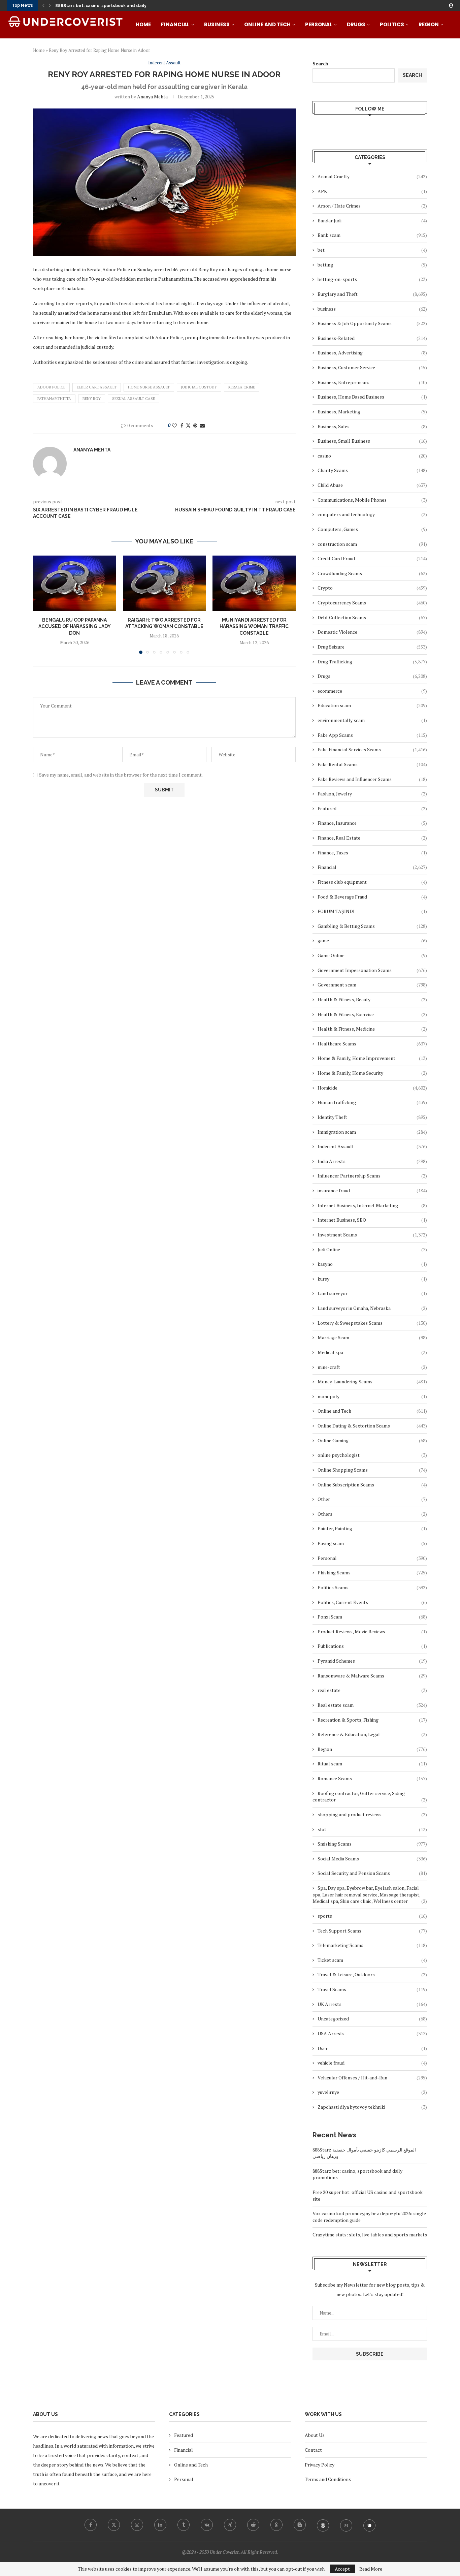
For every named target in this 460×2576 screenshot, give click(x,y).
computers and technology (372, 514)
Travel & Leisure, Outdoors (372, 1974)
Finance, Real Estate (372, 838)
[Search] (450, 53)
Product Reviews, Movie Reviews (372, 1631)
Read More (371, 2569)
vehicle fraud (372, 2063)
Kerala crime (242, 387)
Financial (175, 24)
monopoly (372, 1396)
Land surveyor (372, 1293)
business (372, 309)
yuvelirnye (372, 2092)
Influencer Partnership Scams (372, 1176)
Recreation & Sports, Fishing (372, 1720)
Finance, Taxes (372, 853)
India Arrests (372, 1161)
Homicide (372, 1088)
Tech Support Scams (372, 1931)
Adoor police (51, 387)
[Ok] (276, 2525)
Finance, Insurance (372, 823)
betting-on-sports (372, 279)
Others (372, 1514)
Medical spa (372, 1352)
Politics (392, 24)
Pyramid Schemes (372, 1661)
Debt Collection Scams (372, 617)
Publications (372, 1646)
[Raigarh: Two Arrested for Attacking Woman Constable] (165, 583)
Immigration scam (372, 1132)
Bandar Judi (372, 221)
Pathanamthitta (54, 399)
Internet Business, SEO (372, 1220)
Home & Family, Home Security (372, 1073)
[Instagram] (137, 2525)
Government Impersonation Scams (372, 970)
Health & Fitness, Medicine (372, 1029)
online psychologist (372, 1455)
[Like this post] (174, 425)
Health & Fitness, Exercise (372, 1014)
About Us (315, 2435)
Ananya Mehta (152, 97)
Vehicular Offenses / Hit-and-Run (372, 2078)
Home (143, 24)
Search (412, 75)
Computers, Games (372, 529)
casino (372, 456)
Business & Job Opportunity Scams (372, 323)
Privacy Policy (320, 2465)
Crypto (372, 588)
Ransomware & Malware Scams (372, 1676)
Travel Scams (372, 1989)
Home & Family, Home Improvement (372, 1058)
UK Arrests (372, 2004)
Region (429, 24)
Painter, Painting (372, 1528)
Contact (313, 2450)
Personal (319, 24)
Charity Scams (372, 470)
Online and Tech (267, 24)
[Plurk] (369, 2525)
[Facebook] (91, 2525)
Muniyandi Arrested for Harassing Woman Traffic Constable (254, 626)
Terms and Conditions (328, 2479)
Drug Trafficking (372, 662)
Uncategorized (372, 2019)
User (372, 2048)
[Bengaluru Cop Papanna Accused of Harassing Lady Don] (75, 583)
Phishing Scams (372, 1573)
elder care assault (97, 387)
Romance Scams (372, 1778)
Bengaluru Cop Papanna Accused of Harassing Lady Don (75, 626)
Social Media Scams (372, 1859)
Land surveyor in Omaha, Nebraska (372, 1308)
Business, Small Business (372, 441)
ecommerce (372, 691)
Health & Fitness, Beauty (372, 999)
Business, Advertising (372, 353)
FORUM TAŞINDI (372, 911)
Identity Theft (372, 1117)
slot (372, 1829)
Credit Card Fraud (372, 558)
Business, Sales (372, 426)
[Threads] (323, 2525)
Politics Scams (372, 1587)
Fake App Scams (372, 735)
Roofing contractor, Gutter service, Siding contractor (370, 1797)
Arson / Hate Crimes (372, 206)
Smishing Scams (372, 1844)
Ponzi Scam (372, 1617)
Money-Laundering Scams (372, 1381)
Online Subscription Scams (372, 1485)
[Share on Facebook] (182, 425)
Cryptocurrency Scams (372, 603)
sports (372, 1916)
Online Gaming (372, 1440)
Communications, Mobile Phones (372, 500)
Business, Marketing (372, 412)
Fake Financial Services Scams (372, 749)
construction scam (372, 544)
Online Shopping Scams (372, 1470)
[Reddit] (253, 2525)
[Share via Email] (202, 425)
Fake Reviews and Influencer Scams (372, 779)
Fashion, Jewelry (372, 794)
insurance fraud (372, 1190)
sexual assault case (134, 399)
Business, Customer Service (372, 367)
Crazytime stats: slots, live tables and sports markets (370, 2235)
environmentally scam (372, 720)
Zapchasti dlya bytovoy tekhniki (372, 2107)
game (372, 940)
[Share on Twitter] (188, 425)
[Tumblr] (184, 2525)
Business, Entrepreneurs (372, 382)
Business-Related (372, 338)
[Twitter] (114, 2525)
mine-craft (372, 1367)
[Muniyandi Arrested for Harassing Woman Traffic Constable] (254, 583)
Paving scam (372, 1543)
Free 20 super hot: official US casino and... (99, 6)
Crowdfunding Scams (372, 573)
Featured (372, 808)
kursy (372, 1279)
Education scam (372, 705)
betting (372, 265)
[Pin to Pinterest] (195, 425)
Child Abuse (372, 485)
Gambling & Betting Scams (372, 926)
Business (217, 24)
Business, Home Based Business (372, 397)
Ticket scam (372, 1960)
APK (372, 191)
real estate (372, 1690)
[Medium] (346, 2525)
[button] (43, 5)
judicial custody (199, 387)
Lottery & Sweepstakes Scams (372, 1323)
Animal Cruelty (372, 176)
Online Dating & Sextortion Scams (372, 1426)
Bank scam (372, 235)
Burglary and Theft (372, 294)
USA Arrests (372, 2033)
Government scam (372, 985)
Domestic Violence (372, 632)
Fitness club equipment (372, 882)
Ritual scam (372, 1764)
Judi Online (372, 1249)
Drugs (356, 24)
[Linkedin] (160, 2525)
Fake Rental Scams (372, 764)
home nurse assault (149, 387)
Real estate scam (372, 1705)
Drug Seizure (372, 647)
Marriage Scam (372, 1337)
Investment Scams (372, 1235)
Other (372, 1499)
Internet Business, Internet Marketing (372, 1205)
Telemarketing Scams (372, 1945)
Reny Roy (92, 399)
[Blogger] (300, 2525)
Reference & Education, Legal (372, 1734)
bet (372, 250)
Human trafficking (372, 1102)
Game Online (372, 955)
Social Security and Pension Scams (372, 1873)
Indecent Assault (372, 1146)
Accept (342, 2569)
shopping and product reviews (372, 1814)
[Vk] (207, 2525)
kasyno (372, 1264)
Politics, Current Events (372, 1602)
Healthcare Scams (372, 1044)
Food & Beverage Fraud (372, 897)
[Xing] (230, 2525)
